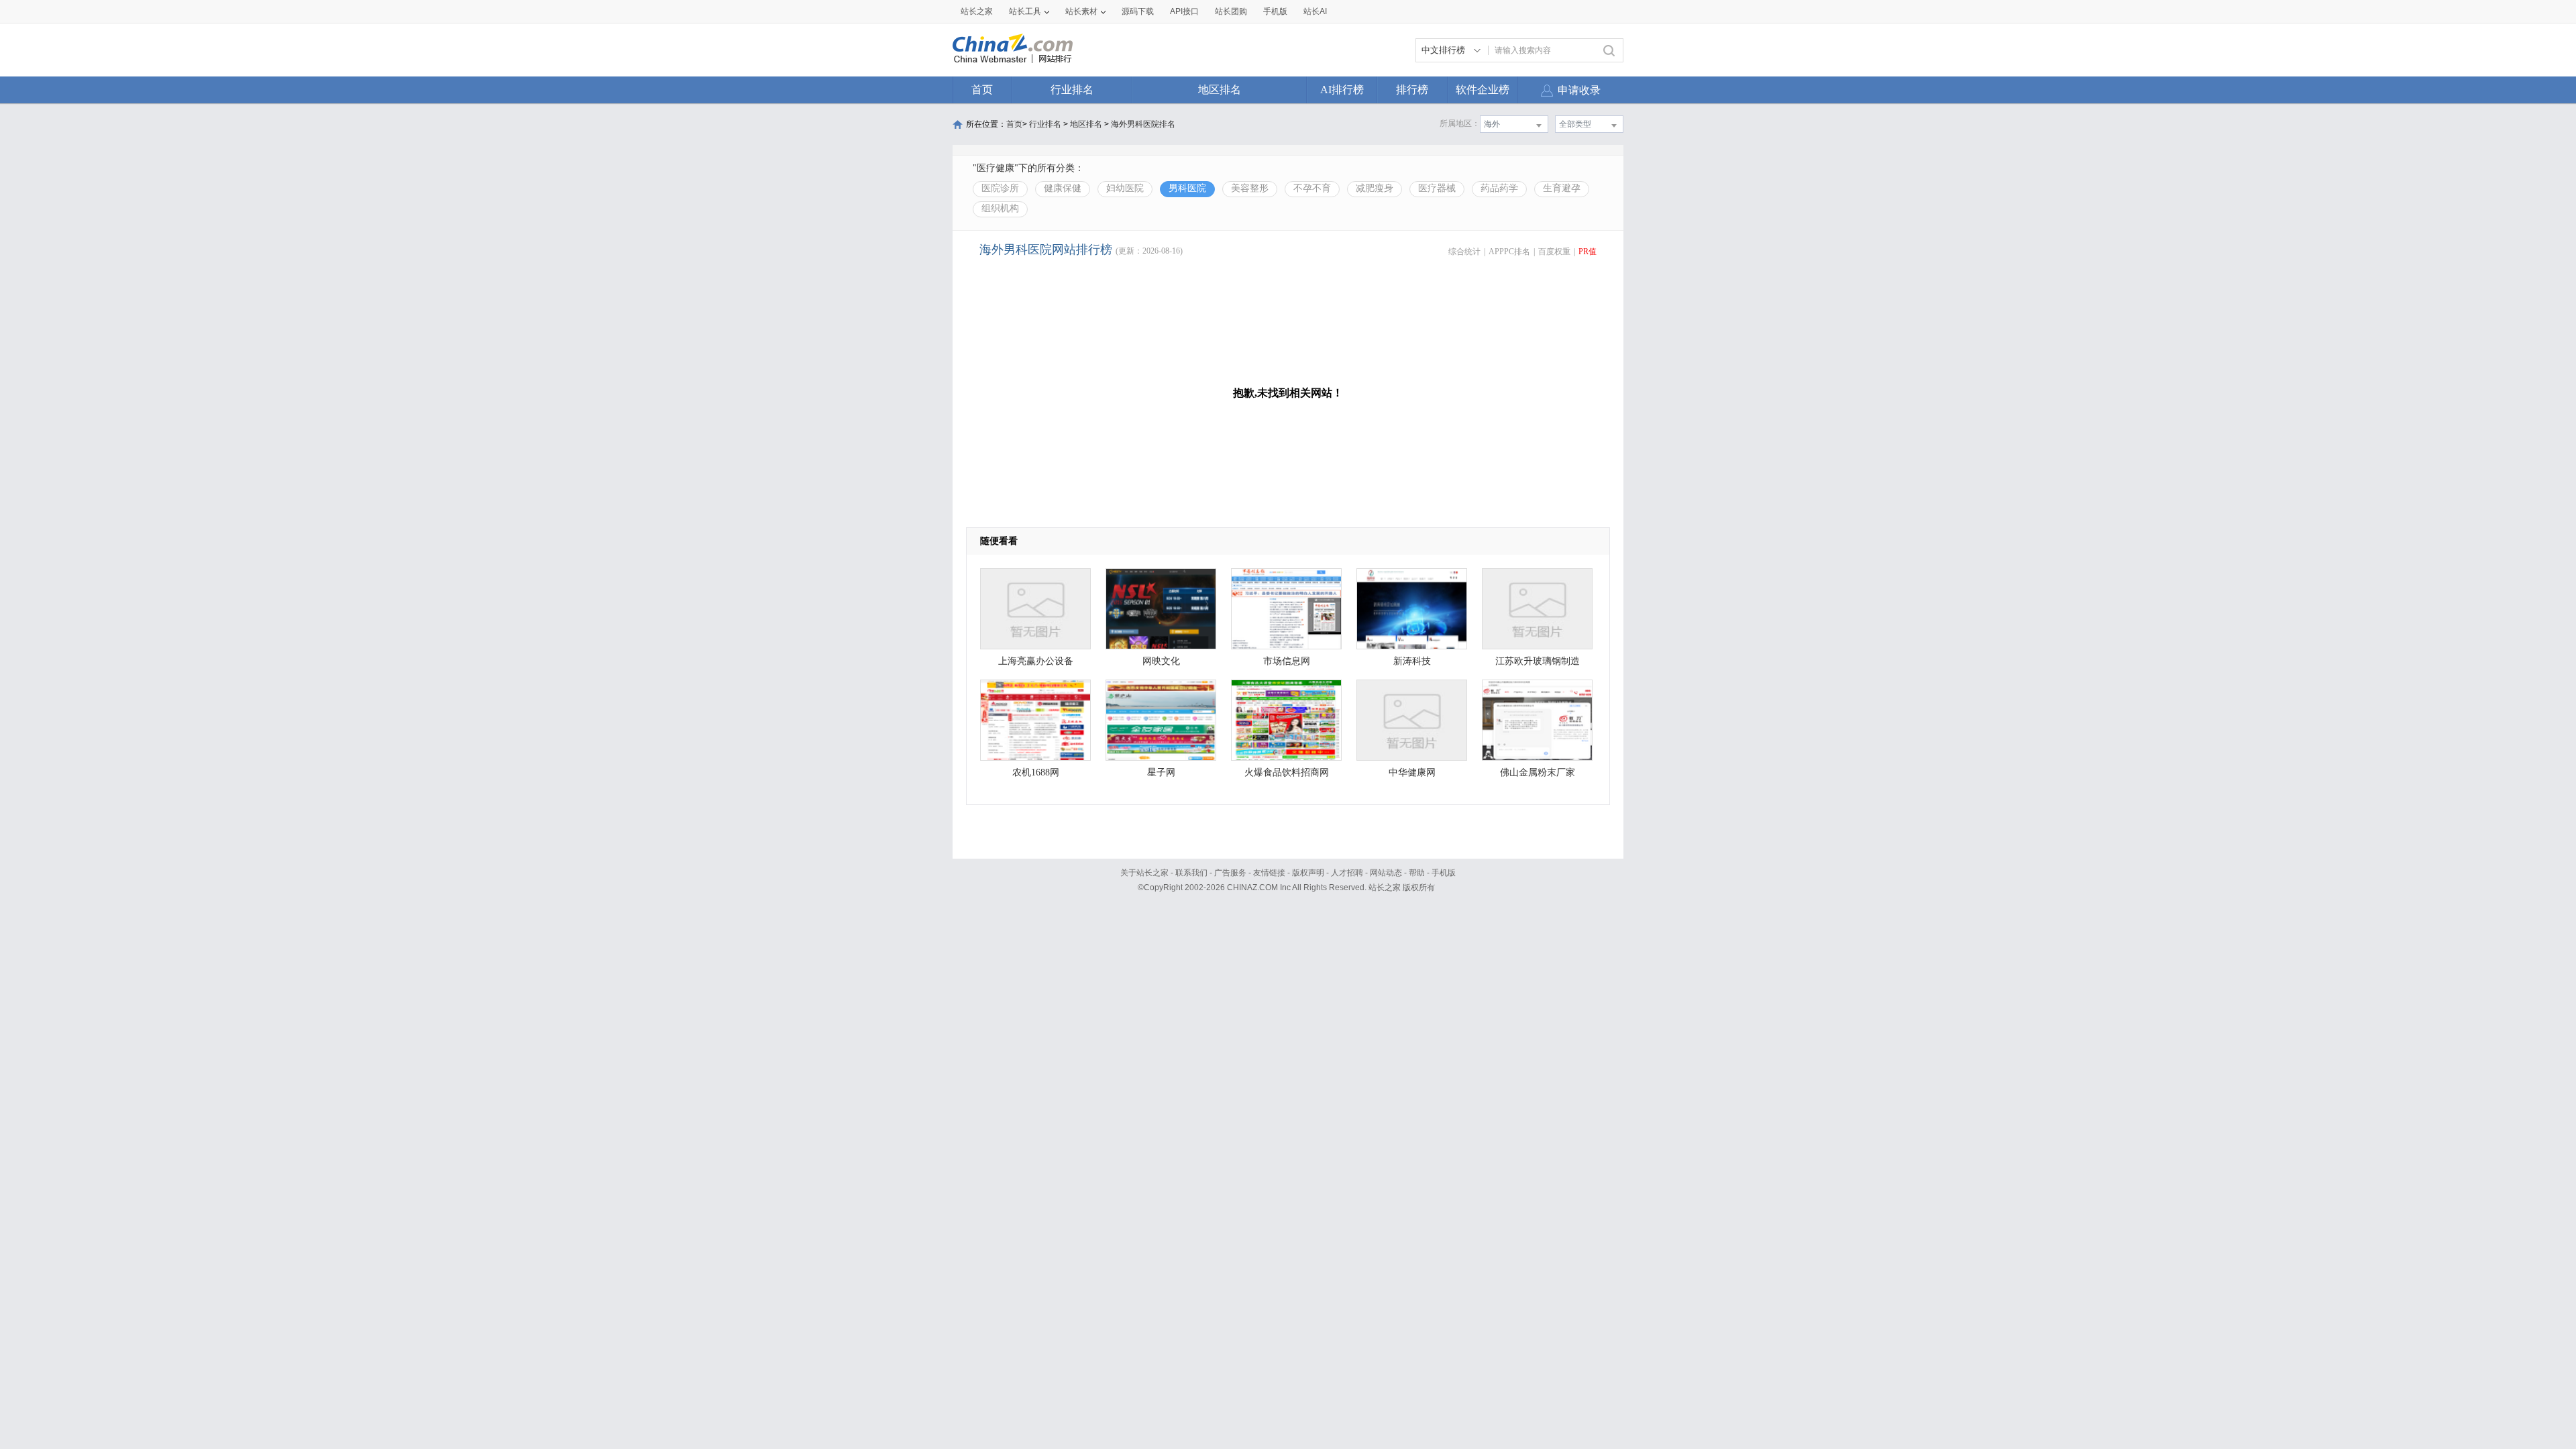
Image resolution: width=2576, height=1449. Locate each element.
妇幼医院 (1125, 188)
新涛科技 (1412, 661)
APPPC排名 (1509, 252)
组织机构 (1000, 208)
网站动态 (1386, 873)
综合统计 (1464, 252)
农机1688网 (1036, 772)
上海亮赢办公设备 (1036, 661)
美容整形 (1250, 188)
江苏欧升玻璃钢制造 (1538, 661)
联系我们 (1191, 873)
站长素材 (1081, 11)
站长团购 (1231, 11)
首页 (982, 90)
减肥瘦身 (1375, 188)
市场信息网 (1287, 661)
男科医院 (1187, 188)
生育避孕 (1562, 188)
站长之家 (977, 11)
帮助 (1417, 873)
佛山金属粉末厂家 (1538, 772)
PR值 (1588, 252)
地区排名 (1220, 90)
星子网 (1161, 772)
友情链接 (1269, 873)
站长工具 (1025, 11)
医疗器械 (1437, 188)
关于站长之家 (1144, 873)
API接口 (1184, 11)
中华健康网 (1412, 772)
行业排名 (1072, 90)
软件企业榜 (1483, 90)
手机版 (1444, 873)
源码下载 (1138, 11)
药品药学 (1499, 188)
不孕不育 (1312, 188)
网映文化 (1161, 661)
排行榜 (1412, 90)
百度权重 (1554, 252)
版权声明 (1308, 873)
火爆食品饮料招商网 (1287, 772)
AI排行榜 (1342, 90)
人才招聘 (1347, 873)
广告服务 (1230, 873)
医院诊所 (1000, 188)
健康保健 (1063, 188)
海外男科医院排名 (1143, 124)
